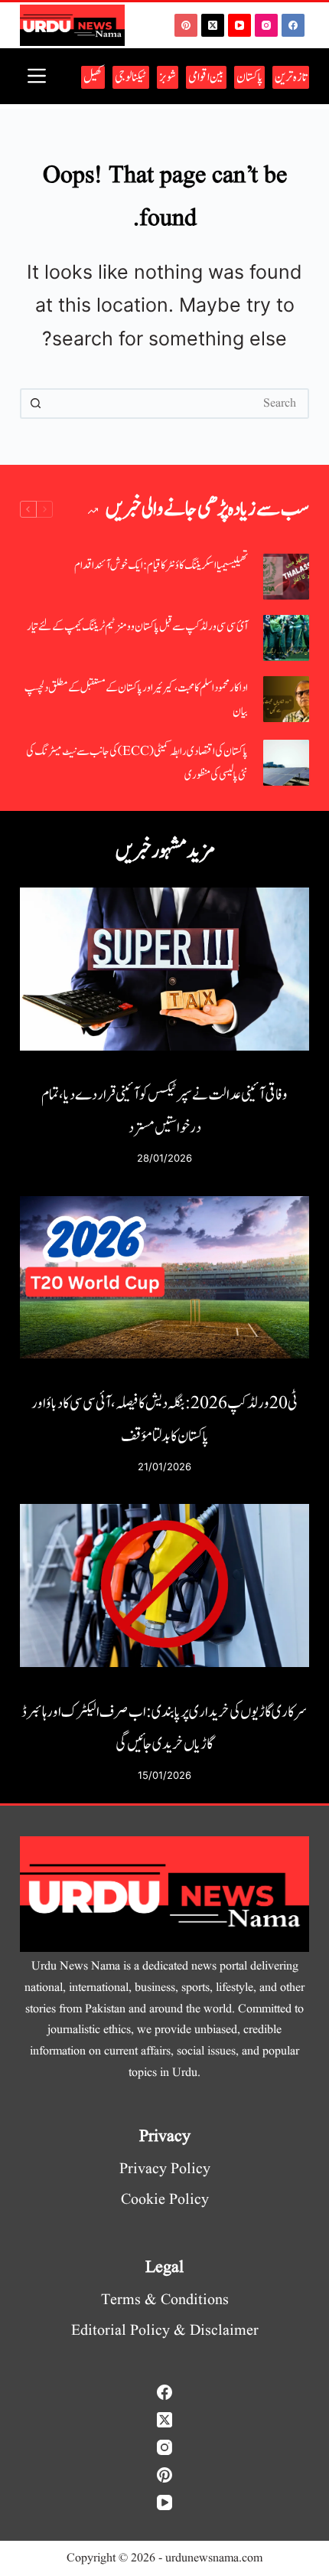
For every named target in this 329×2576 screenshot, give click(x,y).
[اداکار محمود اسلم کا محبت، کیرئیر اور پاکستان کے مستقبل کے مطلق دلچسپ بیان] (286, 699)
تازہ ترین (291, 77)
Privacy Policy (165, 2169)
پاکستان (249, 77)
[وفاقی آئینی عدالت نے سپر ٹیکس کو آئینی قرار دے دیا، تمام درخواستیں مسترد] (164, 969)
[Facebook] (293, 25)
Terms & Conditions (165, 2300)
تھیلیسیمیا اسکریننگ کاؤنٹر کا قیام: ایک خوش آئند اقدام (161, 566)
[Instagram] (266, 25)
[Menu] (37, 76)
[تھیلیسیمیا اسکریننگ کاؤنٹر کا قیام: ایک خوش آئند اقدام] (286, 577)
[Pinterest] (186, 25)
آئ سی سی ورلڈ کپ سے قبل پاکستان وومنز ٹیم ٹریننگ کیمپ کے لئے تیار (137, 627)
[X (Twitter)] (213, 25)
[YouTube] (239, 25)
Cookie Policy (165, 2200)
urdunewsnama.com (214, 2558)
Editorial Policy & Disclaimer (165, 2331)
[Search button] (35, 404)
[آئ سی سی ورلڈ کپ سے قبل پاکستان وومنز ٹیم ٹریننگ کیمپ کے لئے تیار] (286, 638)
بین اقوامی (206, 77)
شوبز (168, 77)
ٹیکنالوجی (131, 77)
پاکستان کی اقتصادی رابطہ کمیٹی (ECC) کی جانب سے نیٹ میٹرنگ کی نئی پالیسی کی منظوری (137, 764)
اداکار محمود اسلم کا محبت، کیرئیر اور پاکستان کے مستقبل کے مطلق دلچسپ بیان (136, 700)
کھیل (93, 77)
